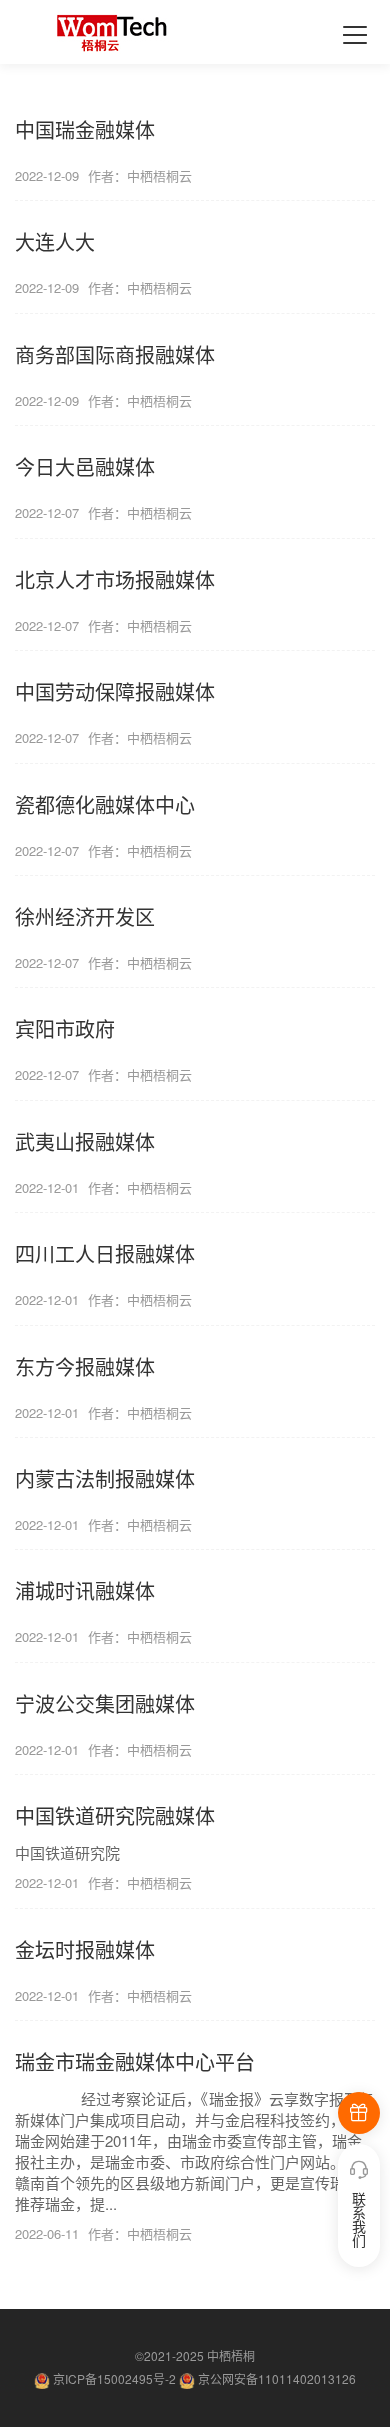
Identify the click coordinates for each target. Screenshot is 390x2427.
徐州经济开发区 (85, 916)
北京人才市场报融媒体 (115, 579)
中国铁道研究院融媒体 (115, 1815)
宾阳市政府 (65, 1028)
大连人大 (55, 241)
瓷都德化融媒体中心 (105, 804)
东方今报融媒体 (85, 1366)
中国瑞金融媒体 (85, 129)
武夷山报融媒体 (85, 1141)
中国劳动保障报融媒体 (115, 691)
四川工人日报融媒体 (105, 1253)
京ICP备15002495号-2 (116, 2378)
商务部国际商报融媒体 (115, 354)
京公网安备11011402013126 (277, 2378)
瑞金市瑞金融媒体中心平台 (135, 2061)
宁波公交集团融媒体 (105, 1703)
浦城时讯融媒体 (85, 1590)
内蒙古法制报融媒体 (105, 1478)
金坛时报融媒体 (85, 1949)
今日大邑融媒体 (85, 466)
